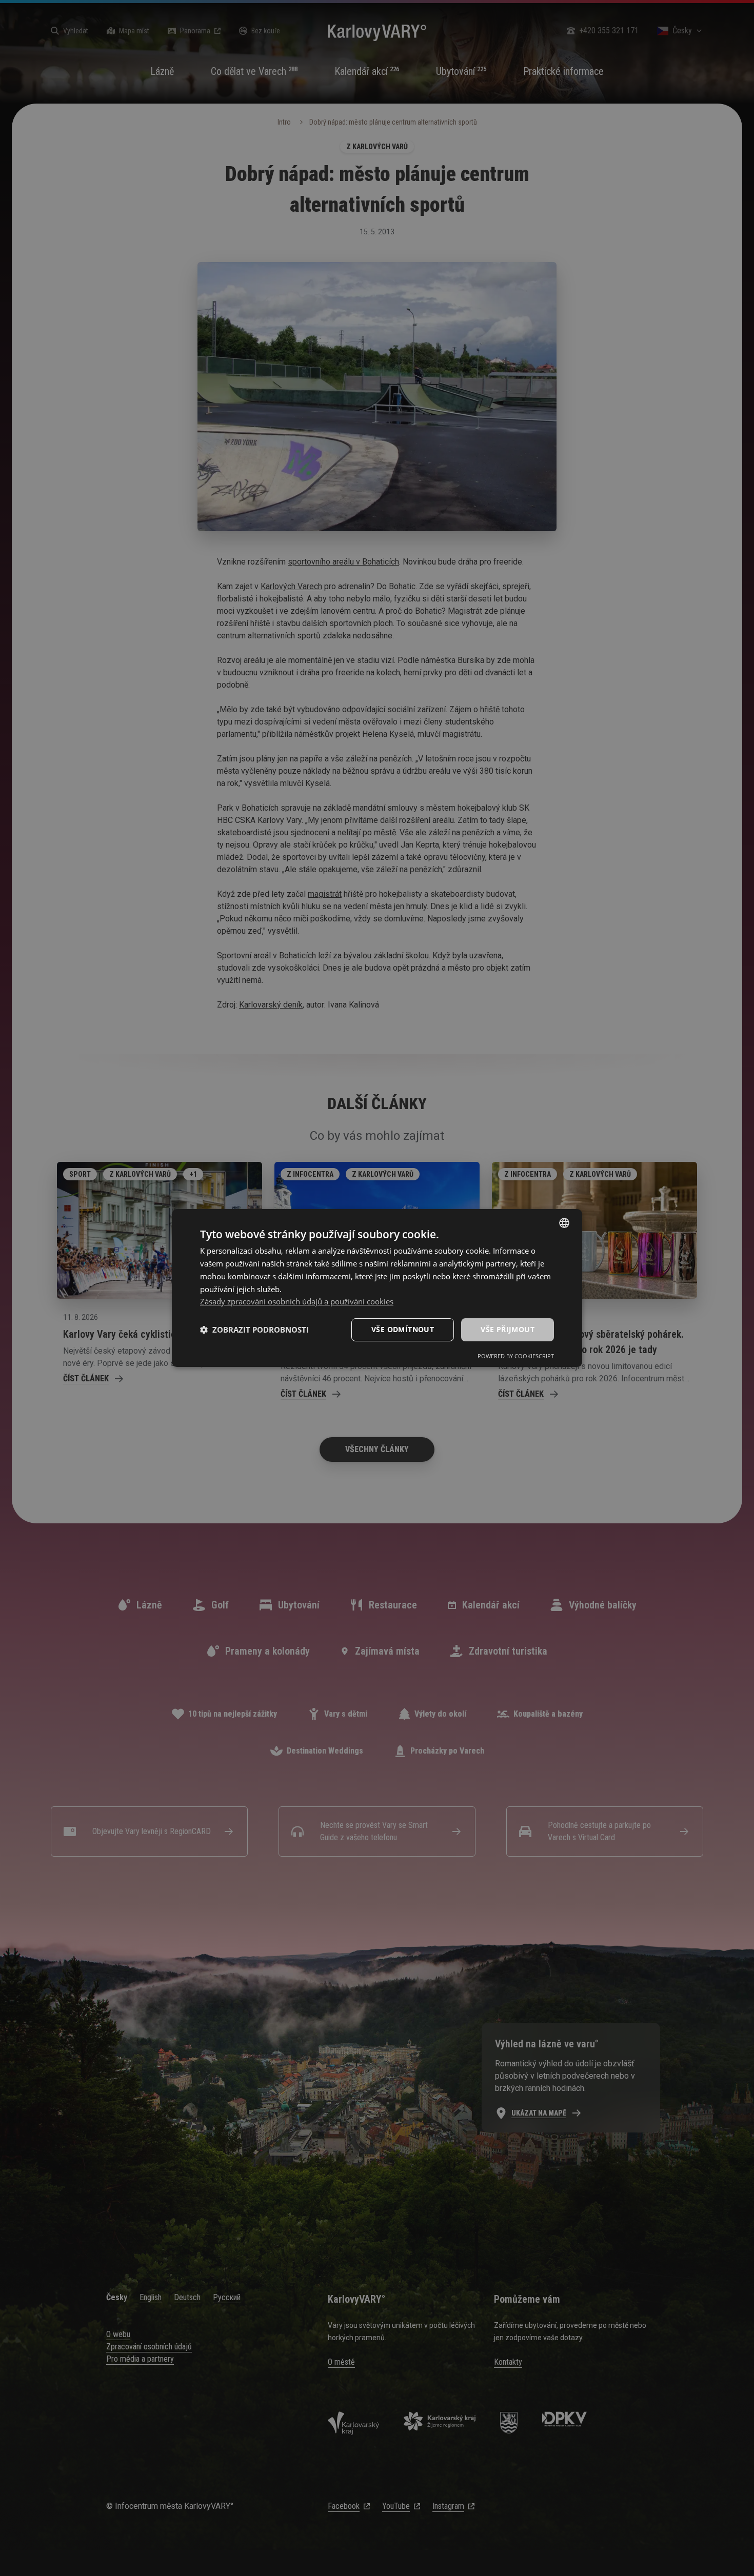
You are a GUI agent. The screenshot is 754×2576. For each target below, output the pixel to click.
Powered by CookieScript (516, 1356)
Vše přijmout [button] (508, 1329)
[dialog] (377, 1288)
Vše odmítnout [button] (403, 1329)
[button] (254, 1330)
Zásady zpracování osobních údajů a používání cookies (297, 1301)
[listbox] (564, 1223)
